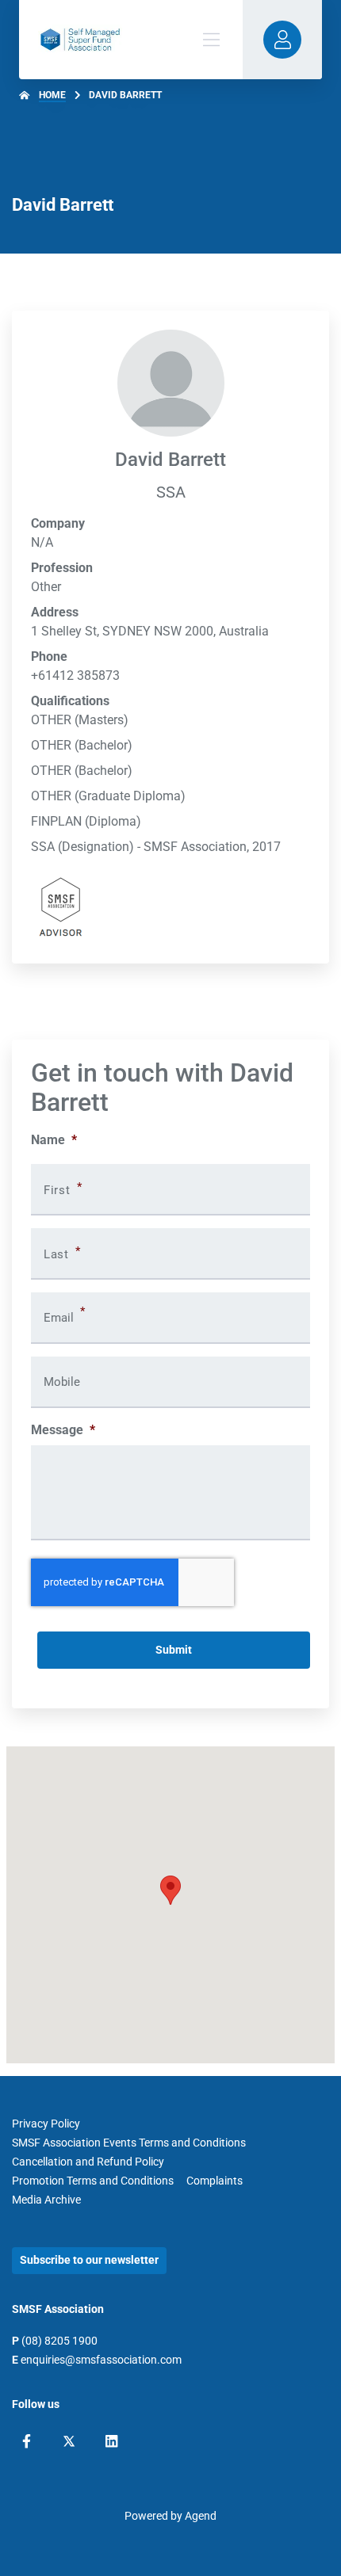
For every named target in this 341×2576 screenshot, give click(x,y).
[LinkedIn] (111, 2441)
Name (54, 1140)
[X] (69, 2441)
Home (52, 95)
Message (63, 1430)
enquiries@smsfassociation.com (101, 2360)
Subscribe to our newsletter (89, 2260)
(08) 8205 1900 (59, 2341)
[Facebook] (27, 2441)
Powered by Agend (170, 2516)
